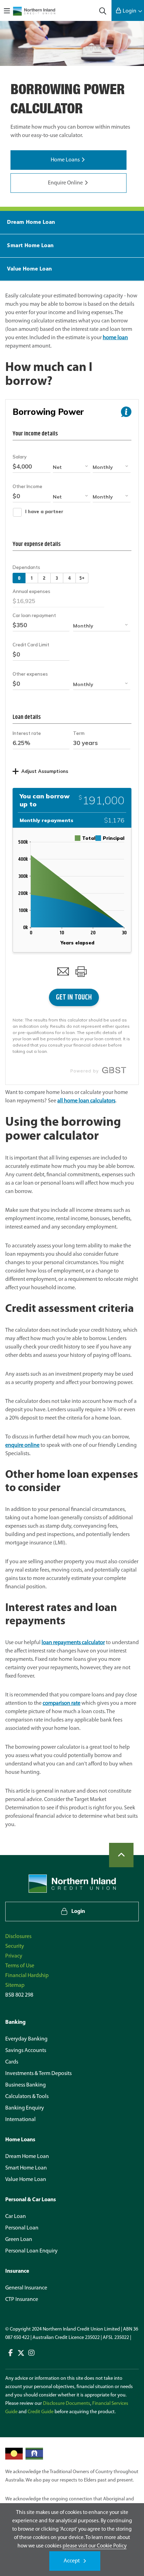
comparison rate (62, 1703)
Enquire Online (65, 183)
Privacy (14, 1956)
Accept (72, 2561)
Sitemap (15, 1985)
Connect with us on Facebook (10, 2353)
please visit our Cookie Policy (95, 2546)
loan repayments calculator (73, 1643)
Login (129, 11)
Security (15, 1946)
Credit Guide (41, 2412)
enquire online (22, 1445)
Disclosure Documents (67, 2404)
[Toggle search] (103, 10)
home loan (115, 338)
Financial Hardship (27, 1976)
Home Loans (65, 160)
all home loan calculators (86, 1101)
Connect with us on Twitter (21, 2353)
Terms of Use (20, 1966)
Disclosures (18, 1937)
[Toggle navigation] (7, 10)
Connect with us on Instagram (31, 2353)
